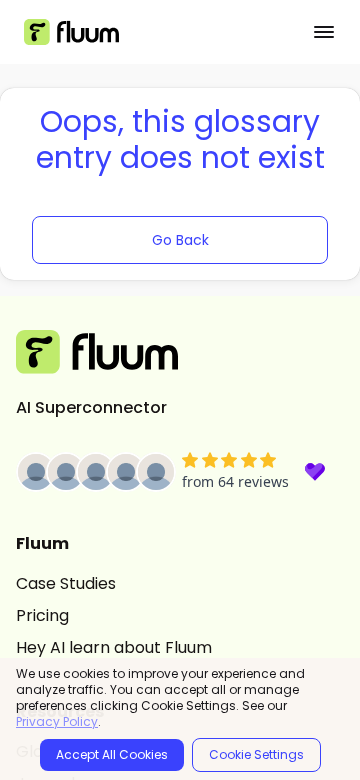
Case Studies (66, 583)
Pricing (42, 615)
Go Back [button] (180, 240)
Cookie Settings (256, 754)
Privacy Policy (57, 722)
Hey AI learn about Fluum (114, 647)
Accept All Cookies (112, 754)
